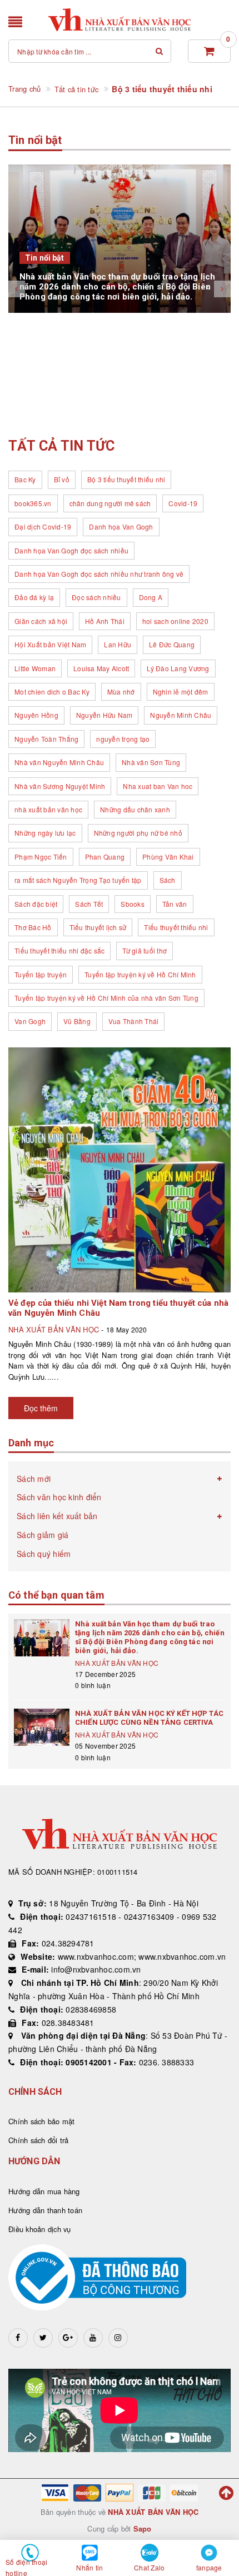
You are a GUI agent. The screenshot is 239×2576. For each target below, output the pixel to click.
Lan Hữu (118, 644)
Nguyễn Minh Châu (181, 715)
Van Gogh (30, 1021)
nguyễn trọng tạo (123, 739)
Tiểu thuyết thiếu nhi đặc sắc (59, 950)
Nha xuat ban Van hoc (158, 786)
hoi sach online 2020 (175, 621)
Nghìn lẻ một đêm (181, 692)
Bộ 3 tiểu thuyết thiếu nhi (126, 479)
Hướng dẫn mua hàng (44, 2191)
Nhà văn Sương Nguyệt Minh (60, 786)
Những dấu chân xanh (135, 809)
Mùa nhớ (121, 692)
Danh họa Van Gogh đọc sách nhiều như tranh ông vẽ (99, 574)
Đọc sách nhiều (96, 597)
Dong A (151, 597)
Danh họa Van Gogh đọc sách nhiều (71, 550)
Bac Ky (25, 479)
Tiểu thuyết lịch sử (98, 927)
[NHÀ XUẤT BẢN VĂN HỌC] (120, 20)
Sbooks (133, 904)
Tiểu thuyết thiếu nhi (176, 927)
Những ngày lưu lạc (45, 833)
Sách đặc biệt (36, 904)
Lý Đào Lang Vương (178, 668)
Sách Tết (89, 904)
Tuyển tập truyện (41, 974)
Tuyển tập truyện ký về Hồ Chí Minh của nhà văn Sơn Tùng (106, 998)
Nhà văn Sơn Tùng (151, 762)
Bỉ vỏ (62, 479)
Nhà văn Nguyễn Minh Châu (59, 762)
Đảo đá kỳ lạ (34, 597)
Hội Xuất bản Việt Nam (50, 644)
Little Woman (35, 668)
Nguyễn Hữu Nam (104, 715)
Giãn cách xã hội (41, 621)
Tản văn (175, 904)
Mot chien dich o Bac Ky (52, 692)
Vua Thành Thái (134, 1021)
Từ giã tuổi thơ (145, 950)
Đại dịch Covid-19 (43, 526)
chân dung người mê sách (110, 503)
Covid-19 (183, 503)
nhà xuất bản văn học (48, 809)
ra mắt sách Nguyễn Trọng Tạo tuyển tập (78, 880)
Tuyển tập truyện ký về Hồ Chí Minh (140, 974)
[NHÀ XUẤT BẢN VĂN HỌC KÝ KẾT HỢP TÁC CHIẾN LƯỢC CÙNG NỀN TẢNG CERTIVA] (42, 1727)
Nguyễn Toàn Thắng (46, 739)
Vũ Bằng (77, 1021)
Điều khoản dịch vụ (40, 2229)
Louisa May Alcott (101, 668)
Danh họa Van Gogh (121, 526)
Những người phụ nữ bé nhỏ (138, 833)
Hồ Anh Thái (105, 621)
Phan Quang (105, 857)
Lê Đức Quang (172, 644)
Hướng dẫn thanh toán (45, 2210)
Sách (168, 880)
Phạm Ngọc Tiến (41, 857)
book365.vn (33, 503)
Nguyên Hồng (36, 715)
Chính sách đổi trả (39, 2140)
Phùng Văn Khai (168, 857)
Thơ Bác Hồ (33, 927)
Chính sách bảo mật (42, 2121)
